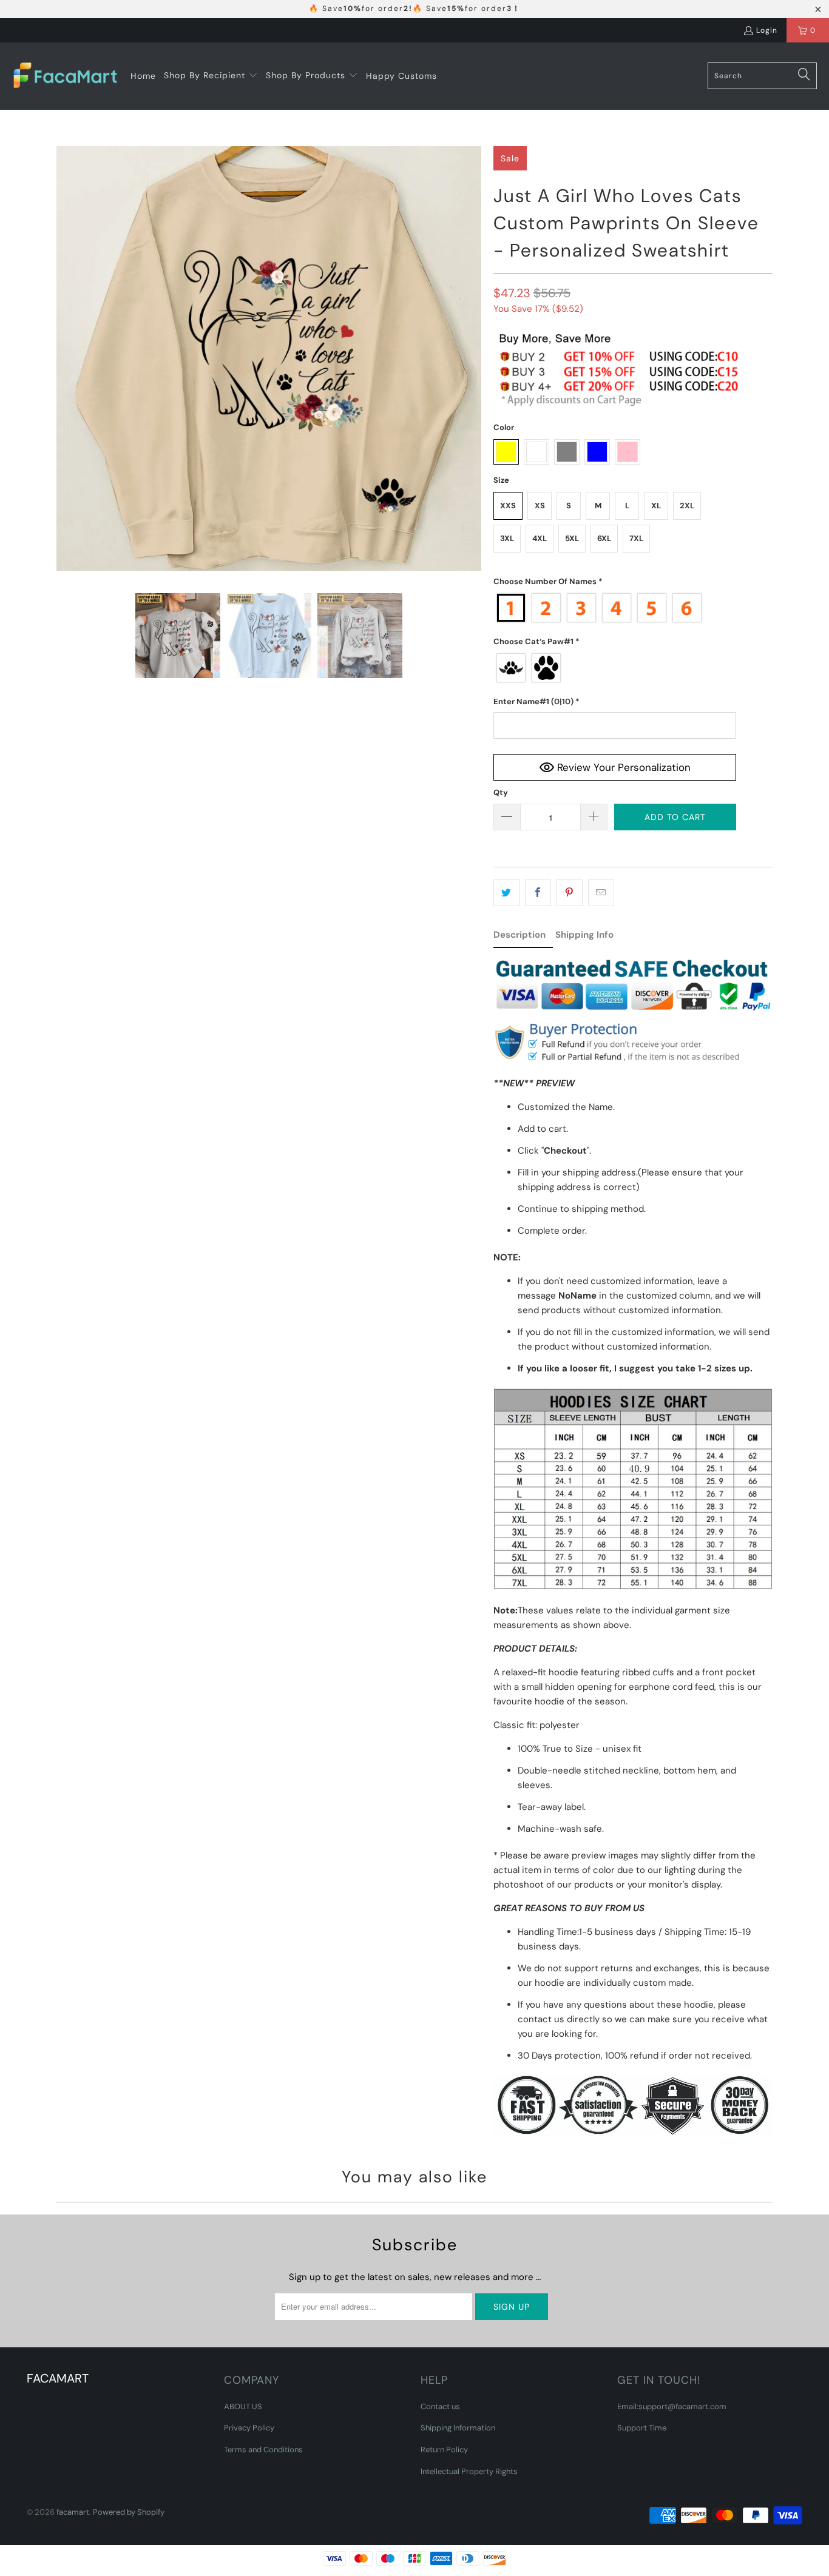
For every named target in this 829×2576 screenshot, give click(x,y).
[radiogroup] (615, 608)
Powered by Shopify (129, 2512)
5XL (572, 538)
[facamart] (65, 76)
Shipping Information (458, 2428)
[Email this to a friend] (601, 893)
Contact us (440, 2406)
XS (540, 506)
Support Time (642, 2428)
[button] (211, 76)
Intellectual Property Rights (469, 2471)
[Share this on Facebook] (538, 893)
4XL (540, 538)
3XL (507, 538)
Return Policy (444, 2450)
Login (767, 30)
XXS (508, 506)
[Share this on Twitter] (506, 893)
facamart (73, 2512)
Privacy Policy (249, 2428)
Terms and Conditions (263, 2450)
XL (656, 506)
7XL (636, 538)
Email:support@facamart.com (672, 2406)
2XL (687, 506)
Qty (501, 792)
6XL (604, 538)
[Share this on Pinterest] (570, 893)
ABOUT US (243, 2406)
